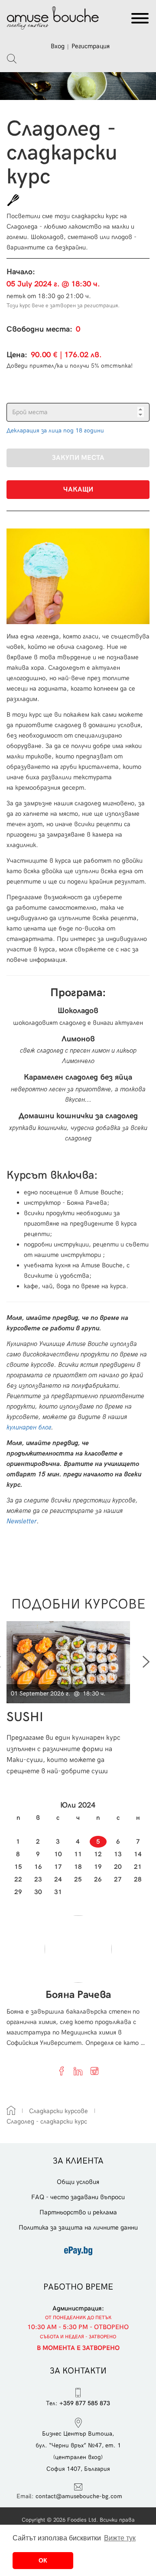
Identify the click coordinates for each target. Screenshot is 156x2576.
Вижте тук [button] (120, 2538)
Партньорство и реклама (78, 2212)
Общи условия (78, 2182)
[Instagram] (94, 2071)
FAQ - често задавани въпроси (78, 2197)
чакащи (78, 490)
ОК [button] (43, 2560)
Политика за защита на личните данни (78, 2227)
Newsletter (22, 1521)
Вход (58, 46)
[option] (71, 1698)
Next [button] (146, 1662)
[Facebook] (62, 2071)
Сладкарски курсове (58, 2111)
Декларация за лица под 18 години (55, 430)
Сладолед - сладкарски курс (47, 2121)
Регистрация (91, 46)
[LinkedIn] (78, 2071)
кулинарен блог (29, 1427)
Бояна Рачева (78, 1995)
